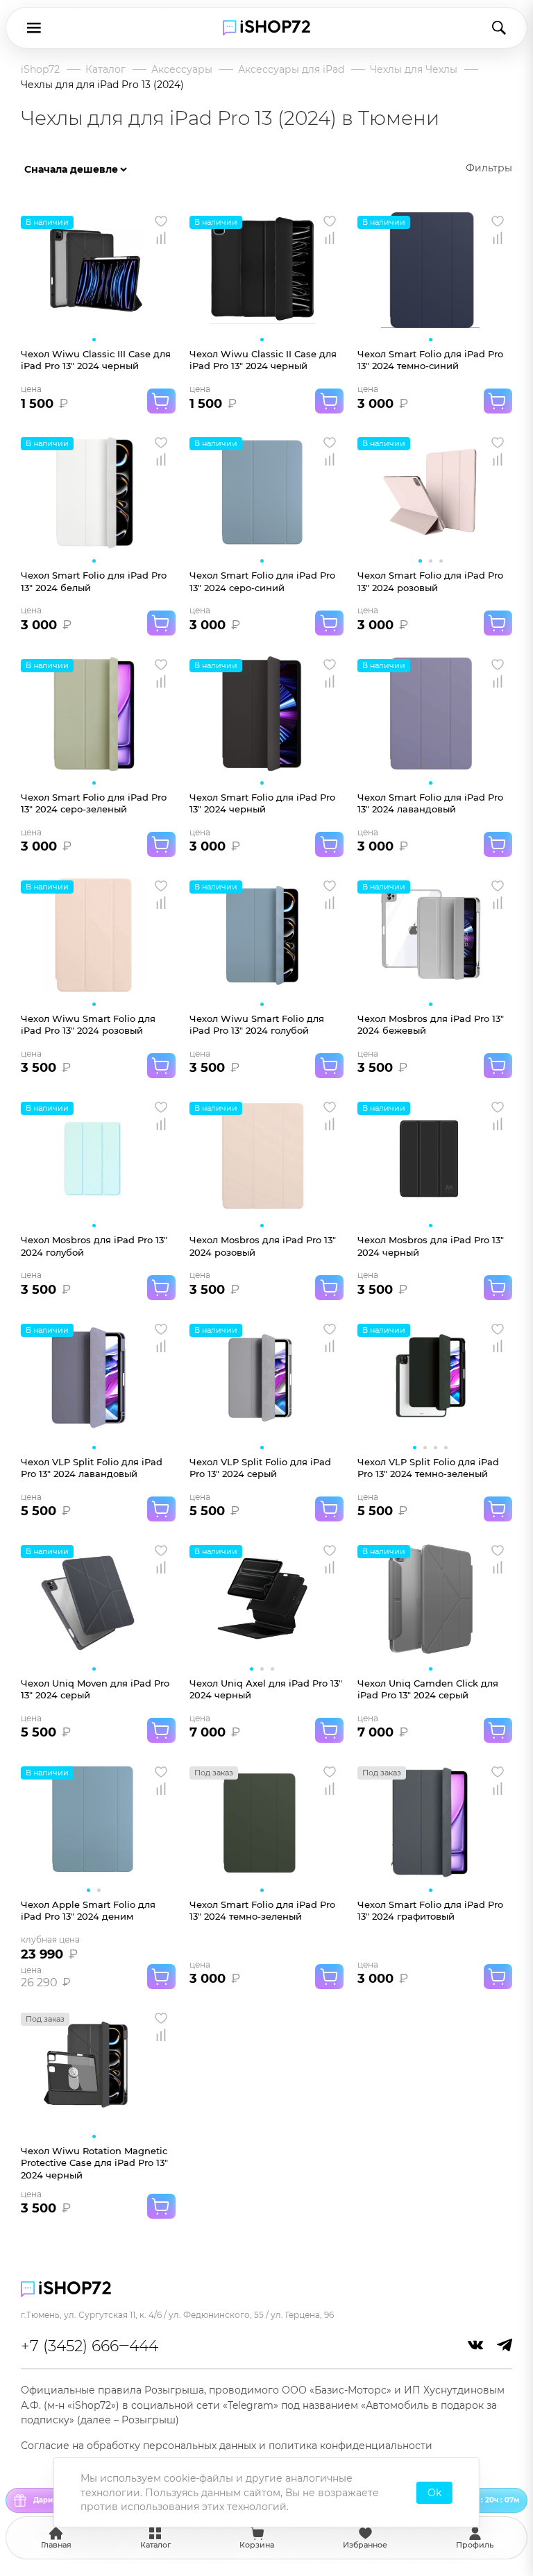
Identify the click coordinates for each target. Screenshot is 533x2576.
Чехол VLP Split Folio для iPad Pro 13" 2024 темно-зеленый (428, 1468)
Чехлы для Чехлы (414, 69)
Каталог (105, 69)
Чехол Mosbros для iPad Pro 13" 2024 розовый (263, 1246)
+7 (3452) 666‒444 (90, 2346)
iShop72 (40, 69)
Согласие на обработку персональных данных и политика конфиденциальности (227, 2446)
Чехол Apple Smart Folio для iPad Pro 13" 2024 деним (88, 1910)
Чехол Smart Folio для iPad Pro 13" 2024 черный (262, 803)
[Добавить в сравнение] (161, 238)
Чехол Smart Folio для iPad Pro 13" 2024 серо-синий (262, 581)
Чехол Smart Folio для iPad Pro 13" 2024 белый (94, 581)
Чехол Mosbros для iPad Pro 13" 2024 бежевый (431, 1024)
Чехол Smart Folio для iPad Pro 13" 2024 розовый (430, 581)
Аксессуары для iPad (291, 69)
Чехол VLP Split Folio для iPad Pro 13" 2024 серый (260, 1468)
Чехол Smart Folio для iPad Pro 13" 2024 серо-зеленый (94, 803)
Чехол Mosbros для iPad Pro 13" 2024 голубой (94, 1246)
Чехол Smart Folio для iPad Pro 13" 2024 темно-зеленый (262, 1910)
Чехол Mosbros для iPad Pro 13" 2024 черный (431, 1246)
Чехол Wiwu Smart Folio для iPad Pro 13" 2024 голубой (257, 1024)
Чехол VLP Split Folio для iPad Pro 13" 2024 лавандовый (92, 1468)
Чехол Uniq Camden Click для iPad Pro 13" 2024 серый (428, 1689)
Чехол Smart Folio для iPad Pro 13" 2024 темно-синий (430, 360)
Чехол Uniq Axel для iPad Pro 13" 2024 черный (266, 1689)
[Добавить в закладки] (161, 221)
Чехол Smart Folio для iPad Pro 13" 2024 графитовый (430, 1910)
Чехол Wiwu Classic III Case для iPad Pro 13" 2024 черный (96, 360)
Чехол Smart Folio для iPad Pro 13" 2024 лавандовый (430, 803)
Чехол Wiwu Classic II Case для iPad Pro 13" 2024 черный (263, 360)
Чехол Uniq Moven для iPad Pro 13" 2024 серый (95, 1689)
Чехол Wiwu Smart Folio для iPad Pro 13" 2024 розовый (88, 1024)
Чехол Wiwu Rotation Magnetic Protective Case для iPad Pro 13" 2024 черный (94, 2163)
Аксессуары (182, 69)
